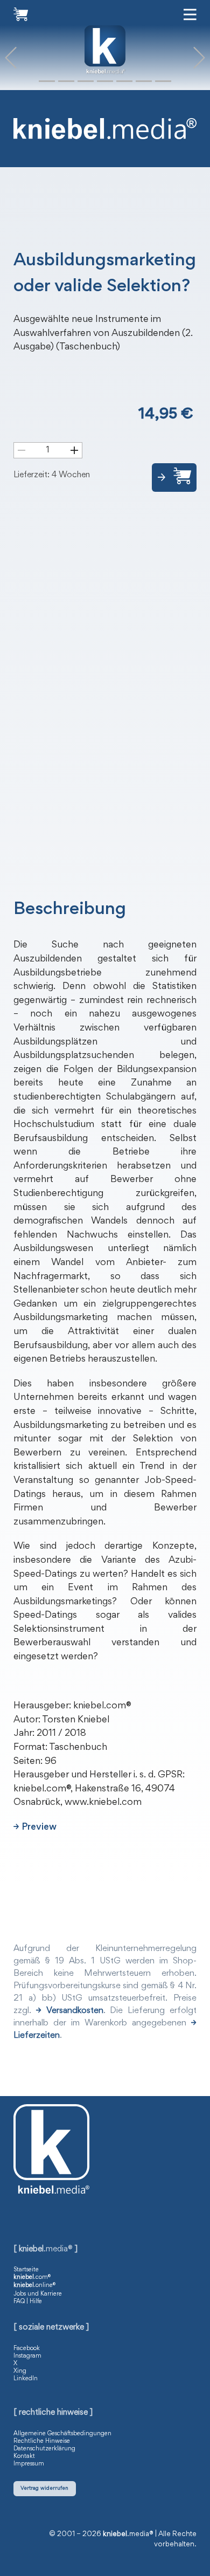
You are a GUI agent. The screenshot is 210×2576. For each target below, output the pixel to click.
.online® (34, 2285)
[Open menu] (190, 15)
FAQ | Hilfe (28, 2302)
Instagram (27, 2356)
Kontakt (24, 2456)
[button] (11, 58)
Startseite (26, 2270)
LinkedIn (26, 2379)
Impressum (29, 2464)
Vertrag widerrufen (44, 2488)
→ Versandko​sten (70, 2011)
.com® (32, 2277)
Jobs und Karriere (38, 2294)
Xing (20, 2371)
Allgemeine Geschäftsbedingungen (62, 2434)
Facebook (27, 2348)
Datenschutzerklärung (44, 2449)
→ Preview (35, 1828)
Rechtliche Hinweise (42, 2441)
